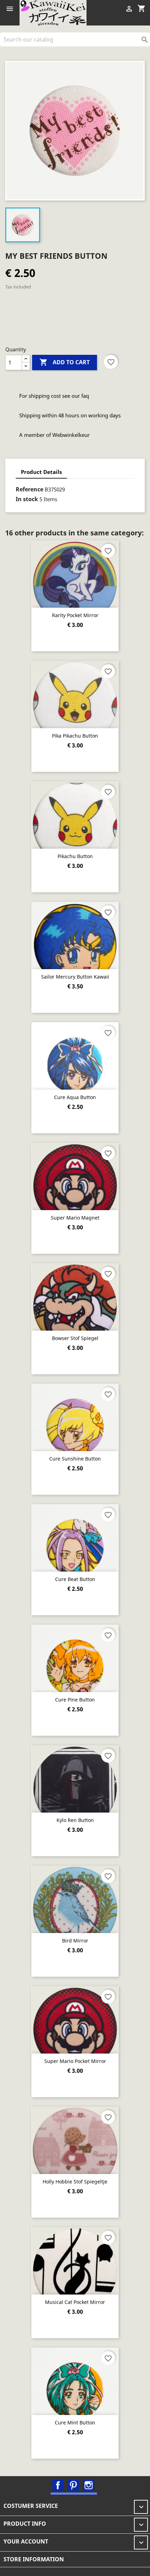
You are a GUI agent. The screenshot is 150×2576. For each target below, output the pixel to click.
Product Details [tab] (41, 472)
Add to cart (65, 362)
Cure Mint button (75, 2423)
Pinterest (73, 2485)
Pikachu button (75, 856)
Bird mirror (75, 1941)
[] (147, 44)
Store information (34, 2559)
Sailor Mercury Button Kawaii (75, 977)
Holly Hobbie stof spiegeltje (75, 2182)
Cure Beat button (75, 1579)
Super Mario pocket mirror (75, 2061)
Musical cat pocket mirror (75, 2302)
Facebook (58, 2485)
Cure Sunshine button (75, 1459)
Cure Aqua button (75, 1097)
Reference (29, 489)
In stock (27, 499)
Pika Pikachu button (75, 736)
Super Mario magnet (75, 1218)
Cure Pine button (75, 1700)
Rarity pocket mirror (75, 615)
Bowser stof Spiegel (75, 1338)
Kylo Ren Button (75, 1820)
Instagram (89, 2485)
